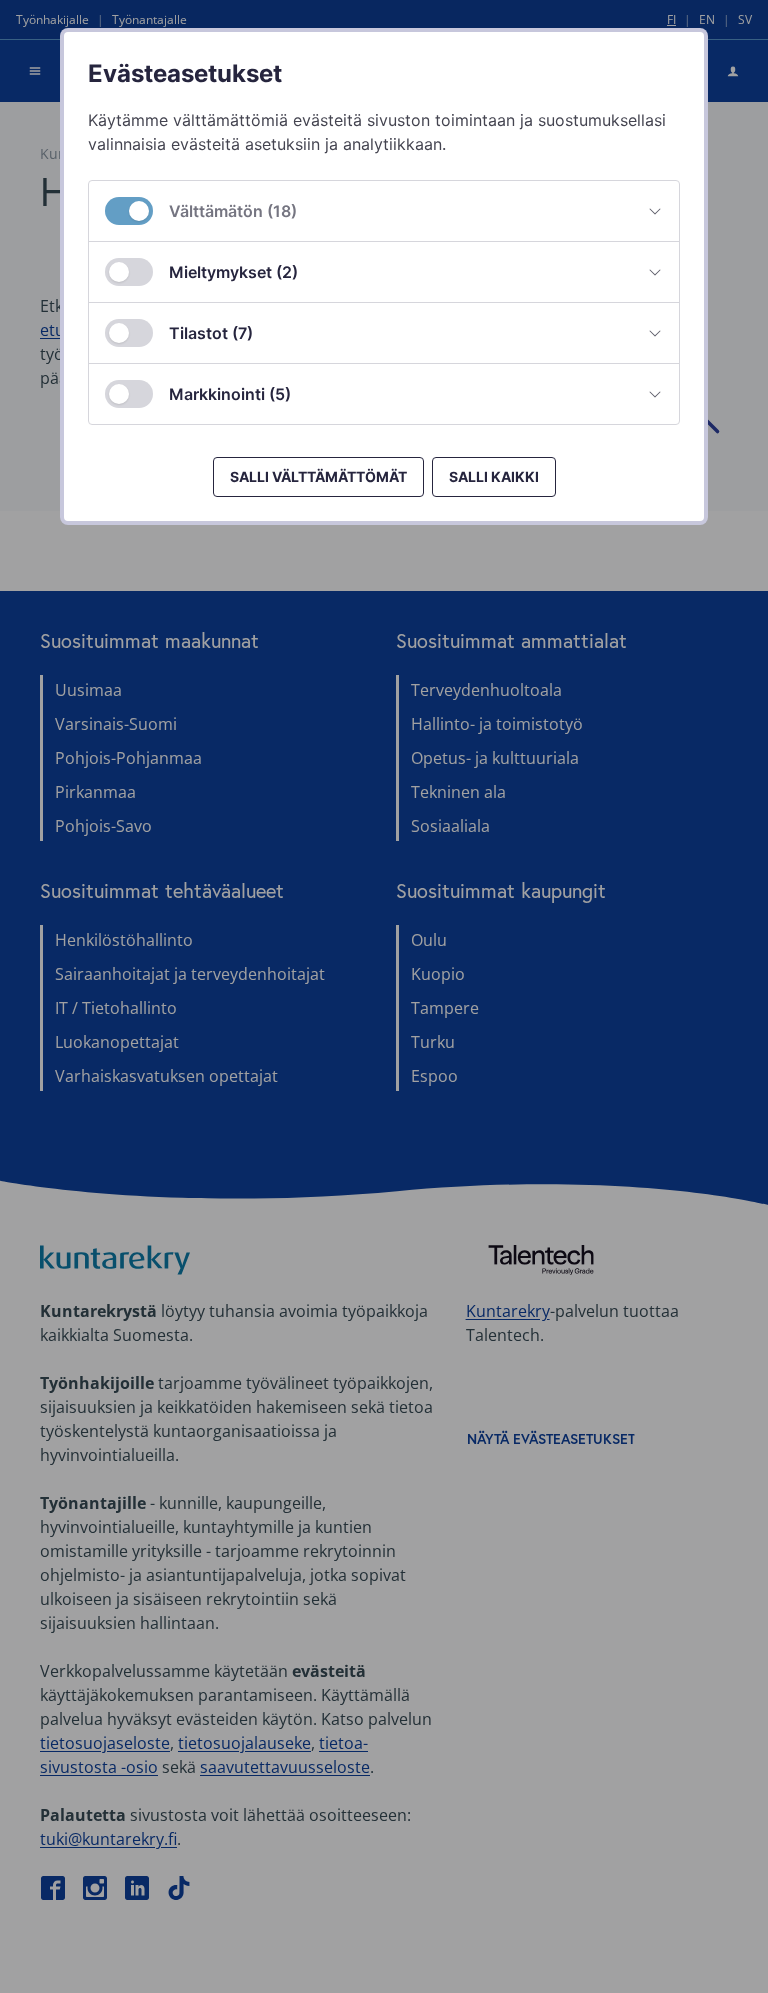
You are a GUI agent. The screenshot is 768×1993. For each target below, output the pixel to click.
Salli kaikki (494, 476)
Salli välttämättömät (318, 476)
